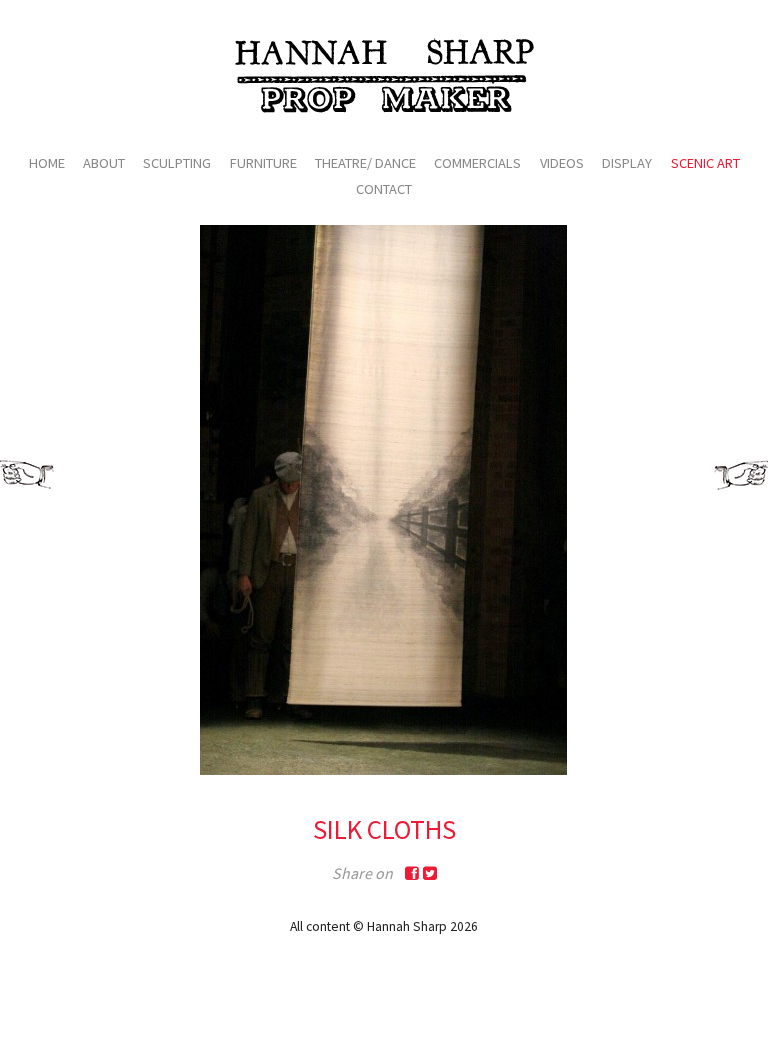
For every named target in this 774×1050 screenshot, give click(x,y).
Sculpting (177, 163)
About (104, 163)
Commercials (477, 163)
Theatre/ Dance (365, 163)
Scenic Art (705, 163)
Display (627, 163)
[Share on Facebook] (412, 873)
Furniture (263, 163)
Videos (562, 163)
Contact (384, 189)
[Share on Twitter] (430, 873)
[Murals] (744, 475)
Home (47, 163)
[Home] (384, 75)
